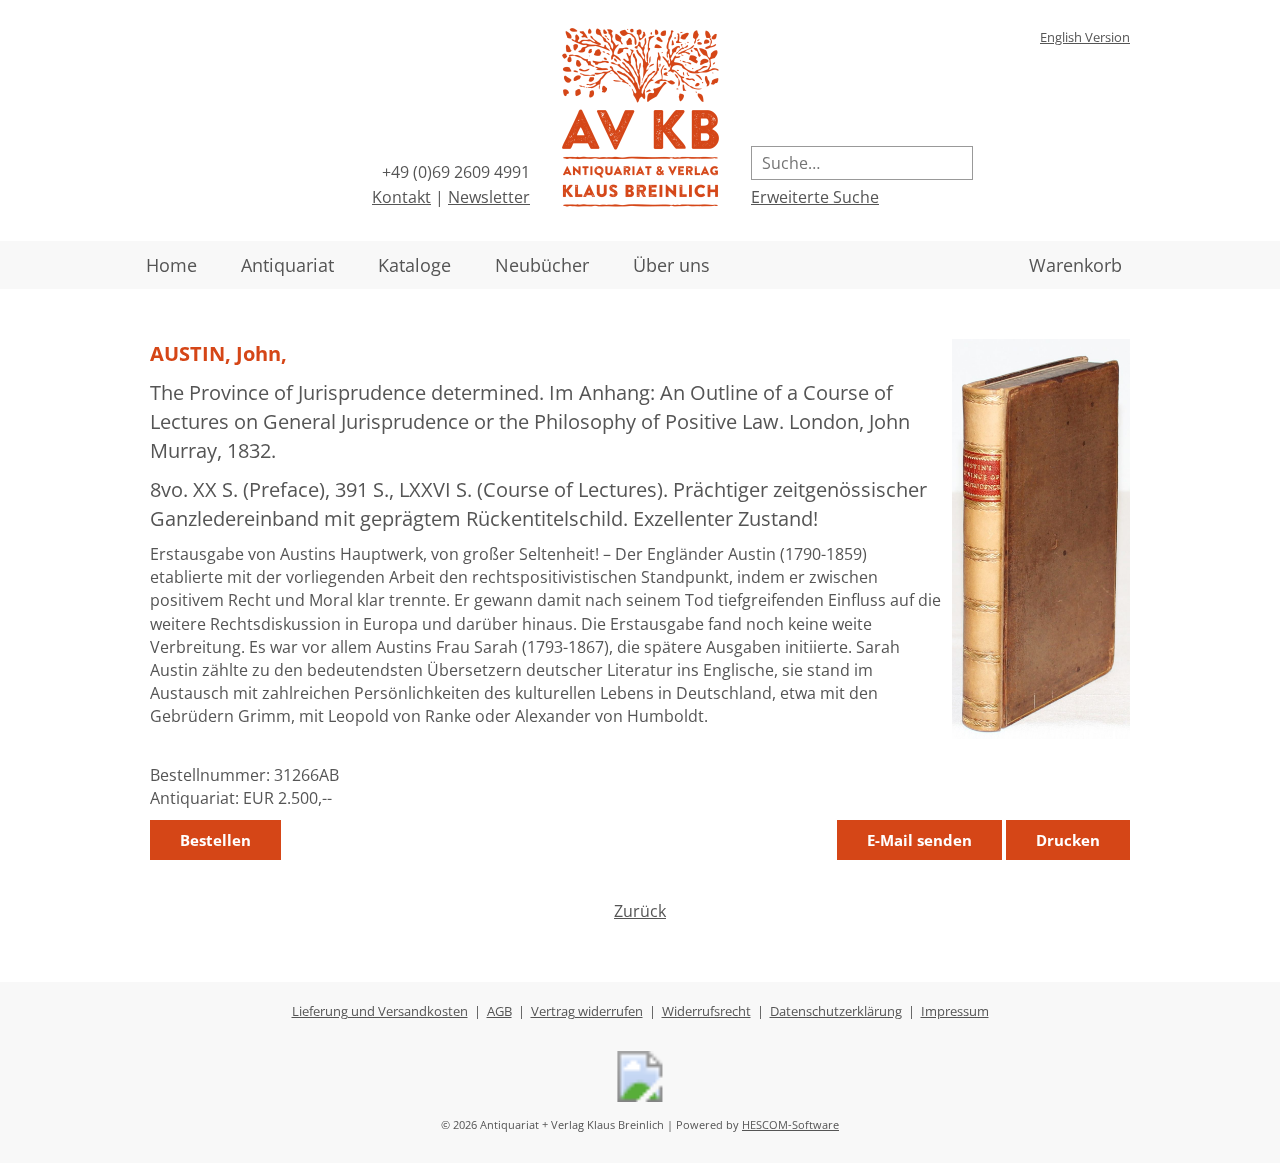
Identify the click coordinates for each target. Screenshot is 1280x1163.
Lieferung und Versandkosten (380, 1011)
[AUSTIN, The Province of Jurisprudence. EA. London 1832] (1041, 733)
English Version (1085, 37)
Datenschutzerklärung (836, 1011)
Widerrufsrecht (706, 1011)
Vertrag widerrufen (587, 1011)
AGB (499, 1011)
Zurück (640, 911)
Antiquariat (287, 265)
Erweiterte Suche (815, 197)
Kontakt (401, 197)
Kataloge (414, 265)
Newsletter (489, 197)
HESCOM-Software (790, 1124)
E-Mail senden (919, 840)
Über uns (671, 265)
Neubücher (542, 265)
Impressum (955, 1011)
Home (171, 265)
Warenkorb (1075, 265)
